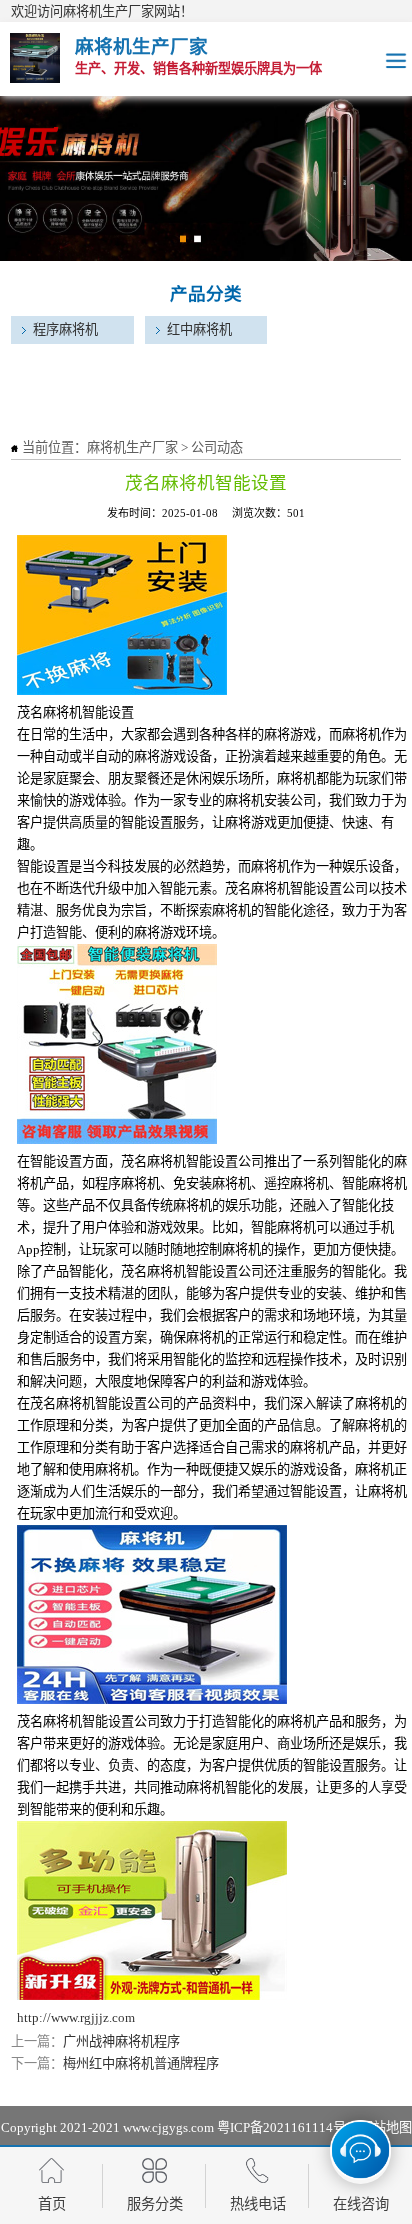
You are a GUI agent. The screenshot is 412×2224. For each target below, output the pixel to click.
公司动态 (217, 447)
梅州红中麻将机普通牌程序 (141, 2063)
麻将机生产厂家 (132, 447)
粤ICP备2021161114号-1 (287, 2127)
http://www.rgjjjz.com (76, 2017)
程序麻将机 (65, 329)
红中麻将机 (199, 329)
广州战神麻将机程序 (121, 2041)
